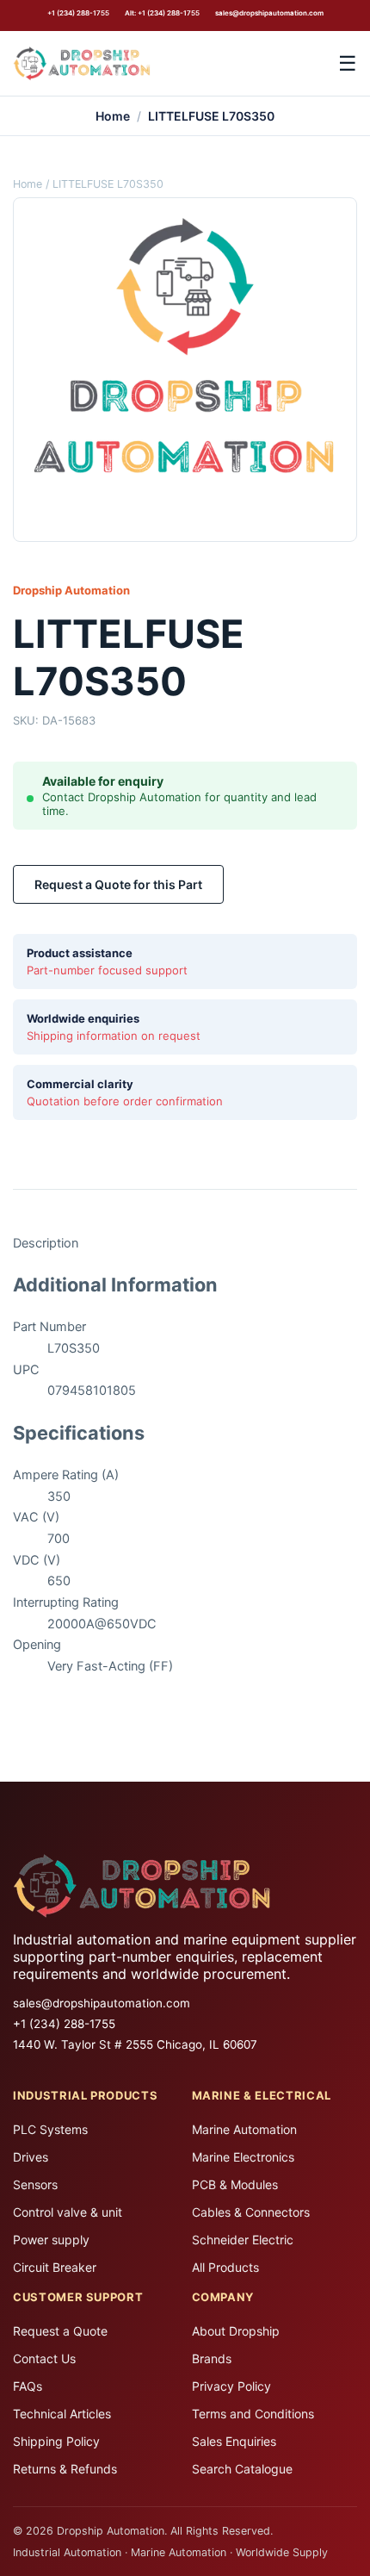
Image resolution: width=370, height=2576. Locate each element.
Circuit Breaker (55, 2267)
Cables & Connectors (251, 2212)
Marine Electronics (243, 2157)
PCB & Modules (235, 2184)
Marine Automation (244, 2129)
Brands (212, 2358)
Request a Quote (60, 2331)
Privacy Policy (231, 2386)
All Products (225, 2267)
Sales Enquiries (234, 2441)
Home (113, 116)
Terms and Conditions (253, 2414)
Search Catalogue (242, 2469)
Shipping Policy (56, 2441)
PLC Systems (50, 2129)
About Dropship (236, 2331)
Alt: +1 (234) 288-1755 (162, 13)
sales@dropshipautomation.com (269, 13)
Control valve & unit (68, 2212)
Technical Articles (62, 2414)
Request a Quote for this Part (118, 884)
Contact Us (44, 2358)
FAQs (28, 2386)
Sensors (35, 2184)
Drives (31, 2157)
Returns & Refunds (65, 2469)
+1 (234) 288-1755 (78, 13)
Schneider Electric (243, 2240)
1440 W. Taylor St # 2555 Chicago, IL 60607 (135, 2044)
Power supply (51, 2240)
